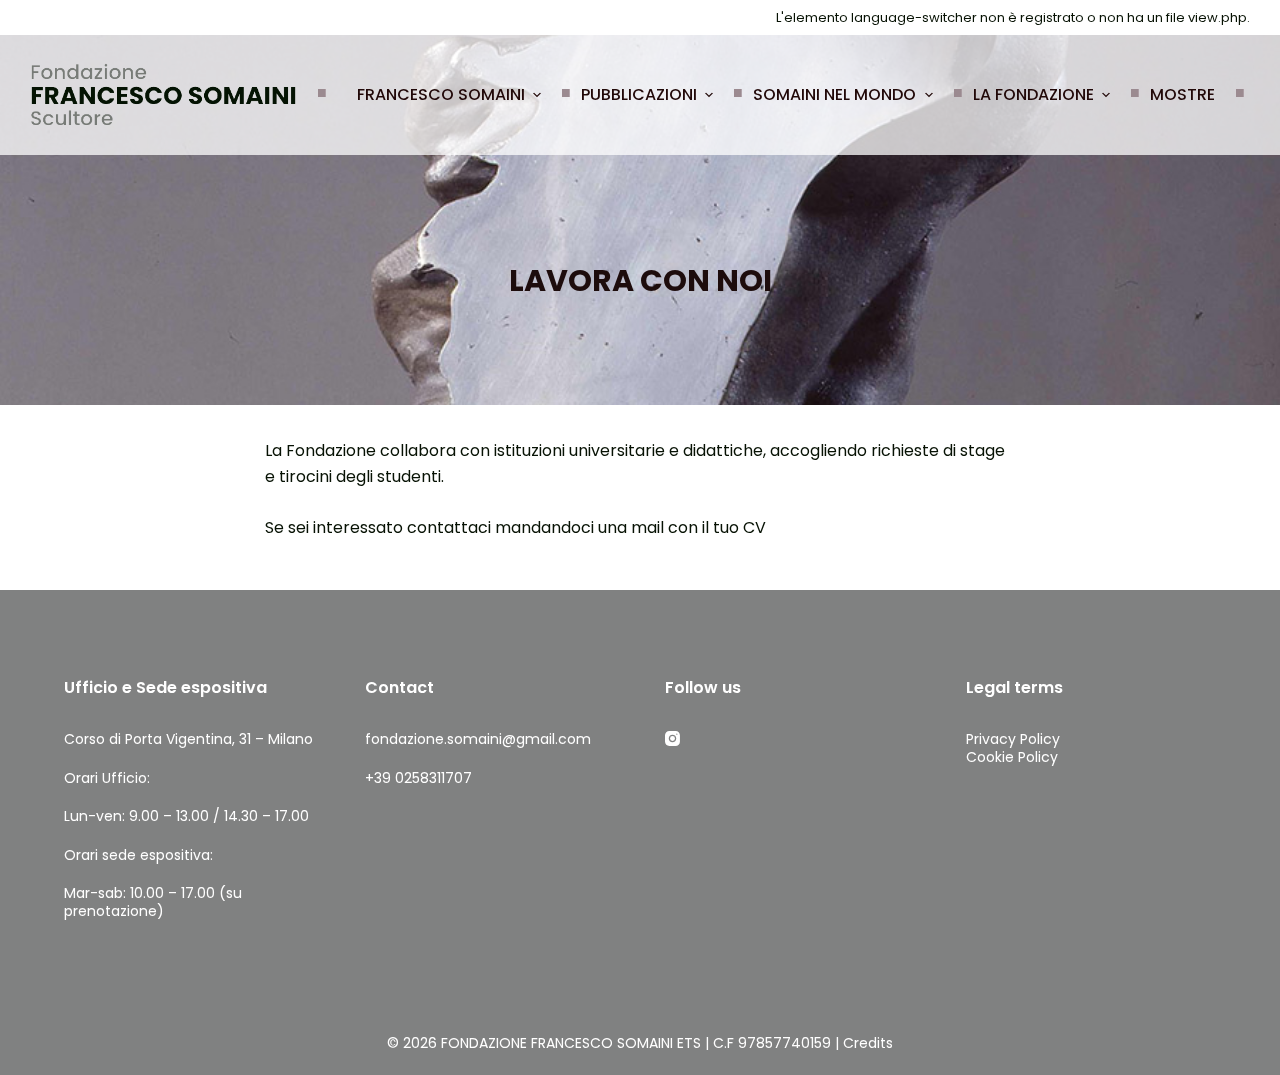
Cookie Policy (1012, 757)
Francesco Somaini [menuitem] (441, 94)
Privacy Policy (1013, 739)
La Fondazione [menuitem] (1033, 94)
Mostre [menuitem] (1182, 94)
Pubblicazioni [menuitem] (639, 94)
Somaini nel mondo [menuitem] (834, 94)
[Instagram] (672, 738)
